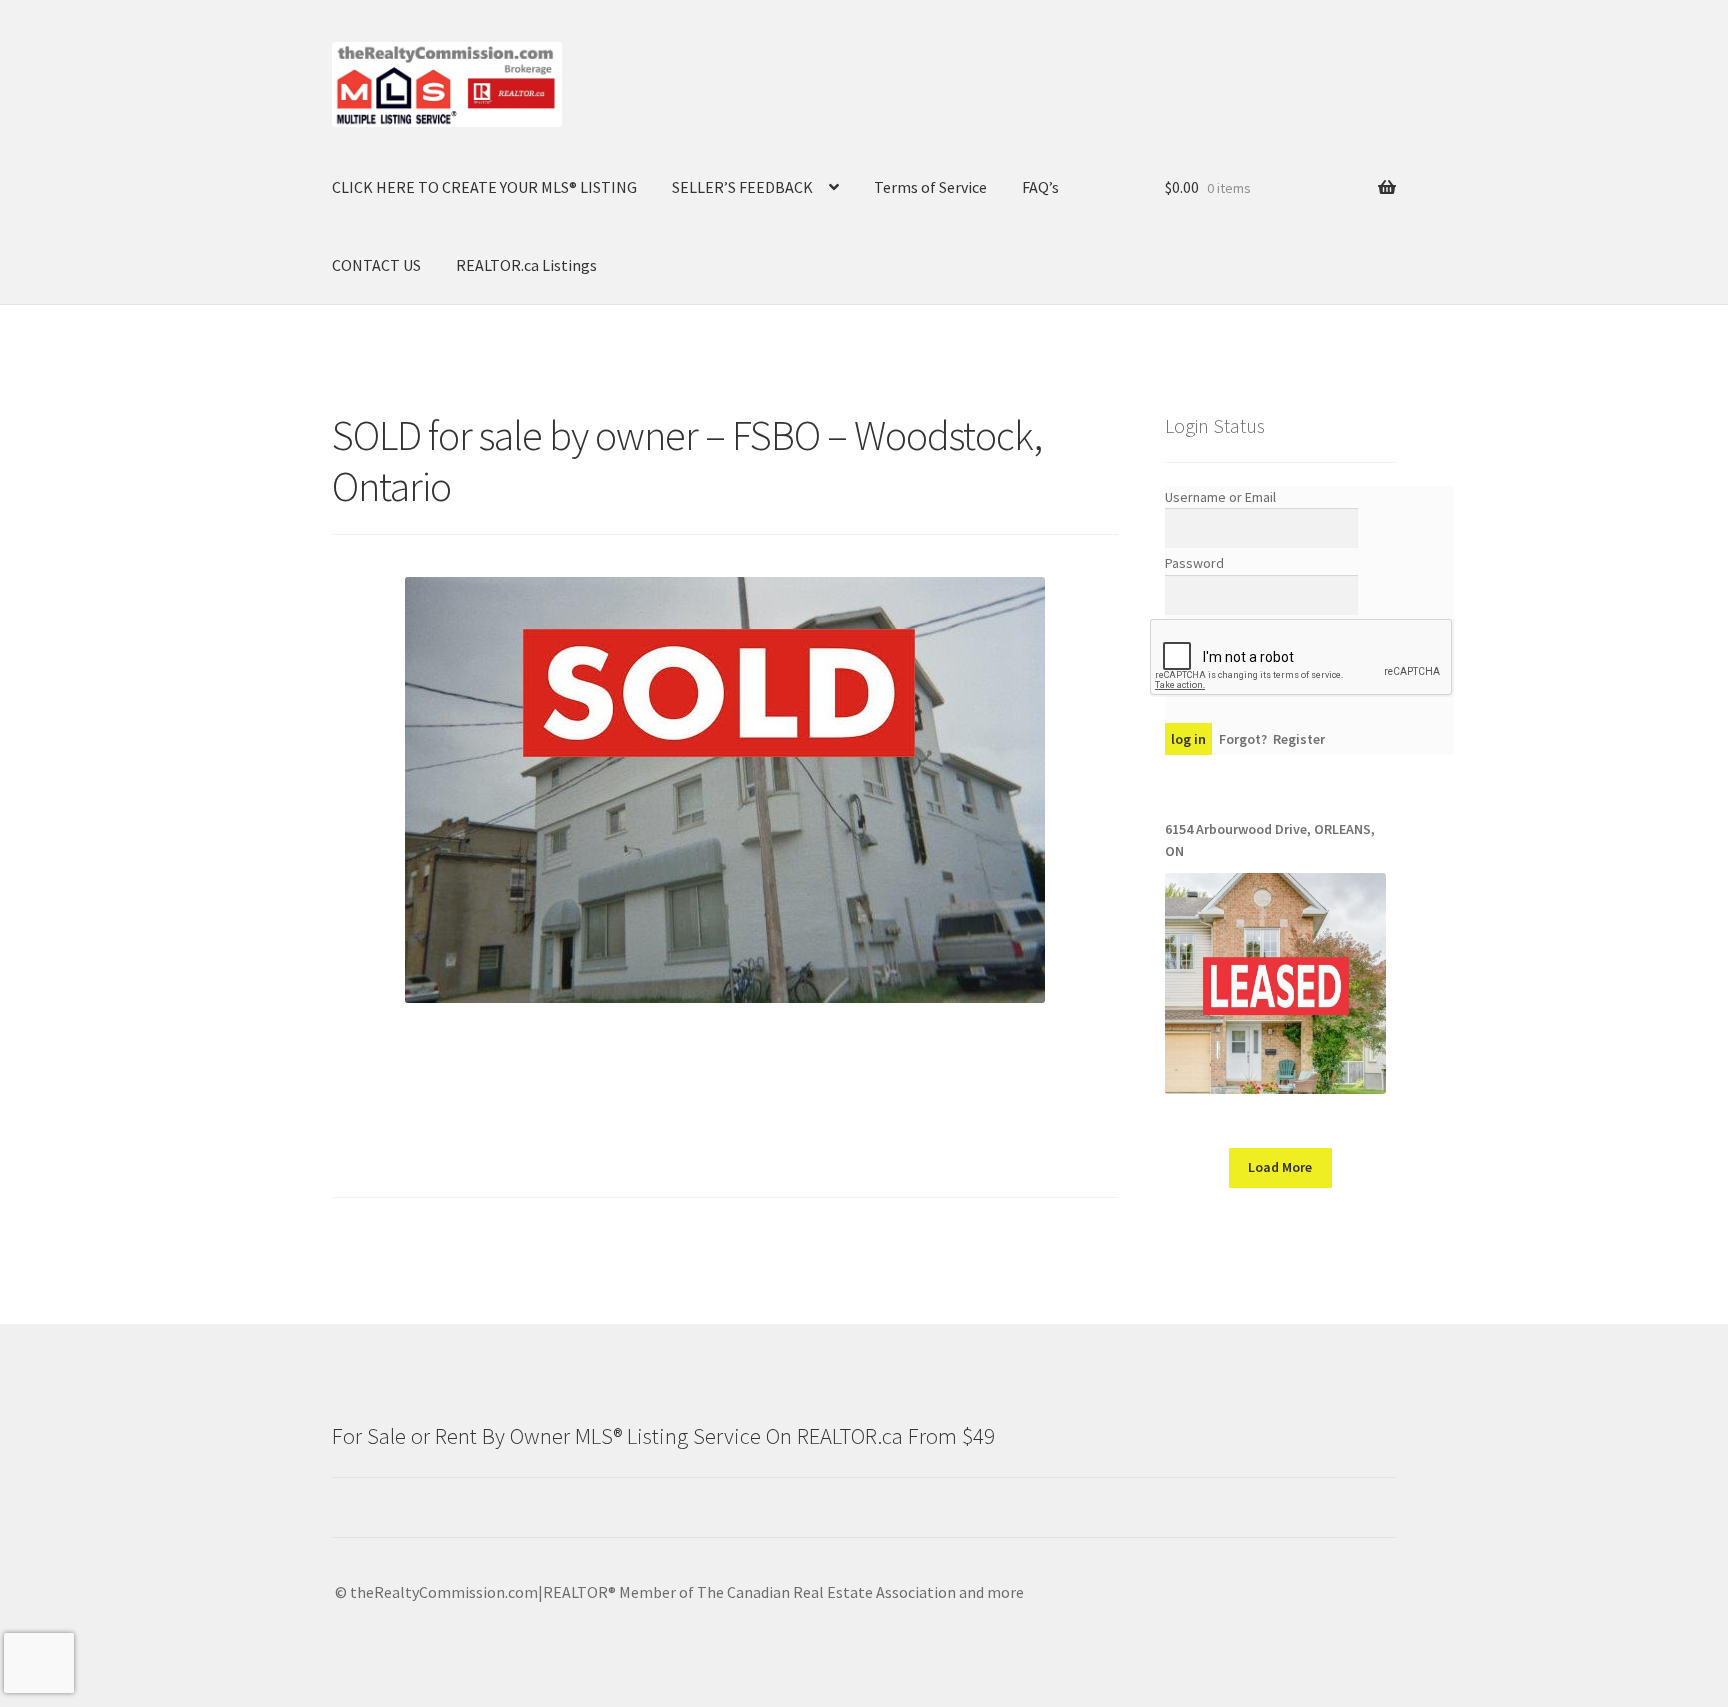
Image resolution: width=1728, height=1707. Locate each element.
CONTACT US (376, 265)
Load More (1280, 1167)
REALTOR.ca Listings (526, 265)
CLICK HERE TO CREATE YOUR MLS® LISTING (484, 187)
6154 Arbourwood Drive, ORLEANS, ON (1270, 840)
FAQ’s (1040, 187)
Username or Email (1220, 497)
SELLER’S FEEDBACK (742, 187)
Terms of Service (930, 187)
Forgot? (1243, 739)
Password (1194, 563)
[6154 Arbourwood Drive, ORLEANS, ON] (1275, 983)
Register (1299, 739)
